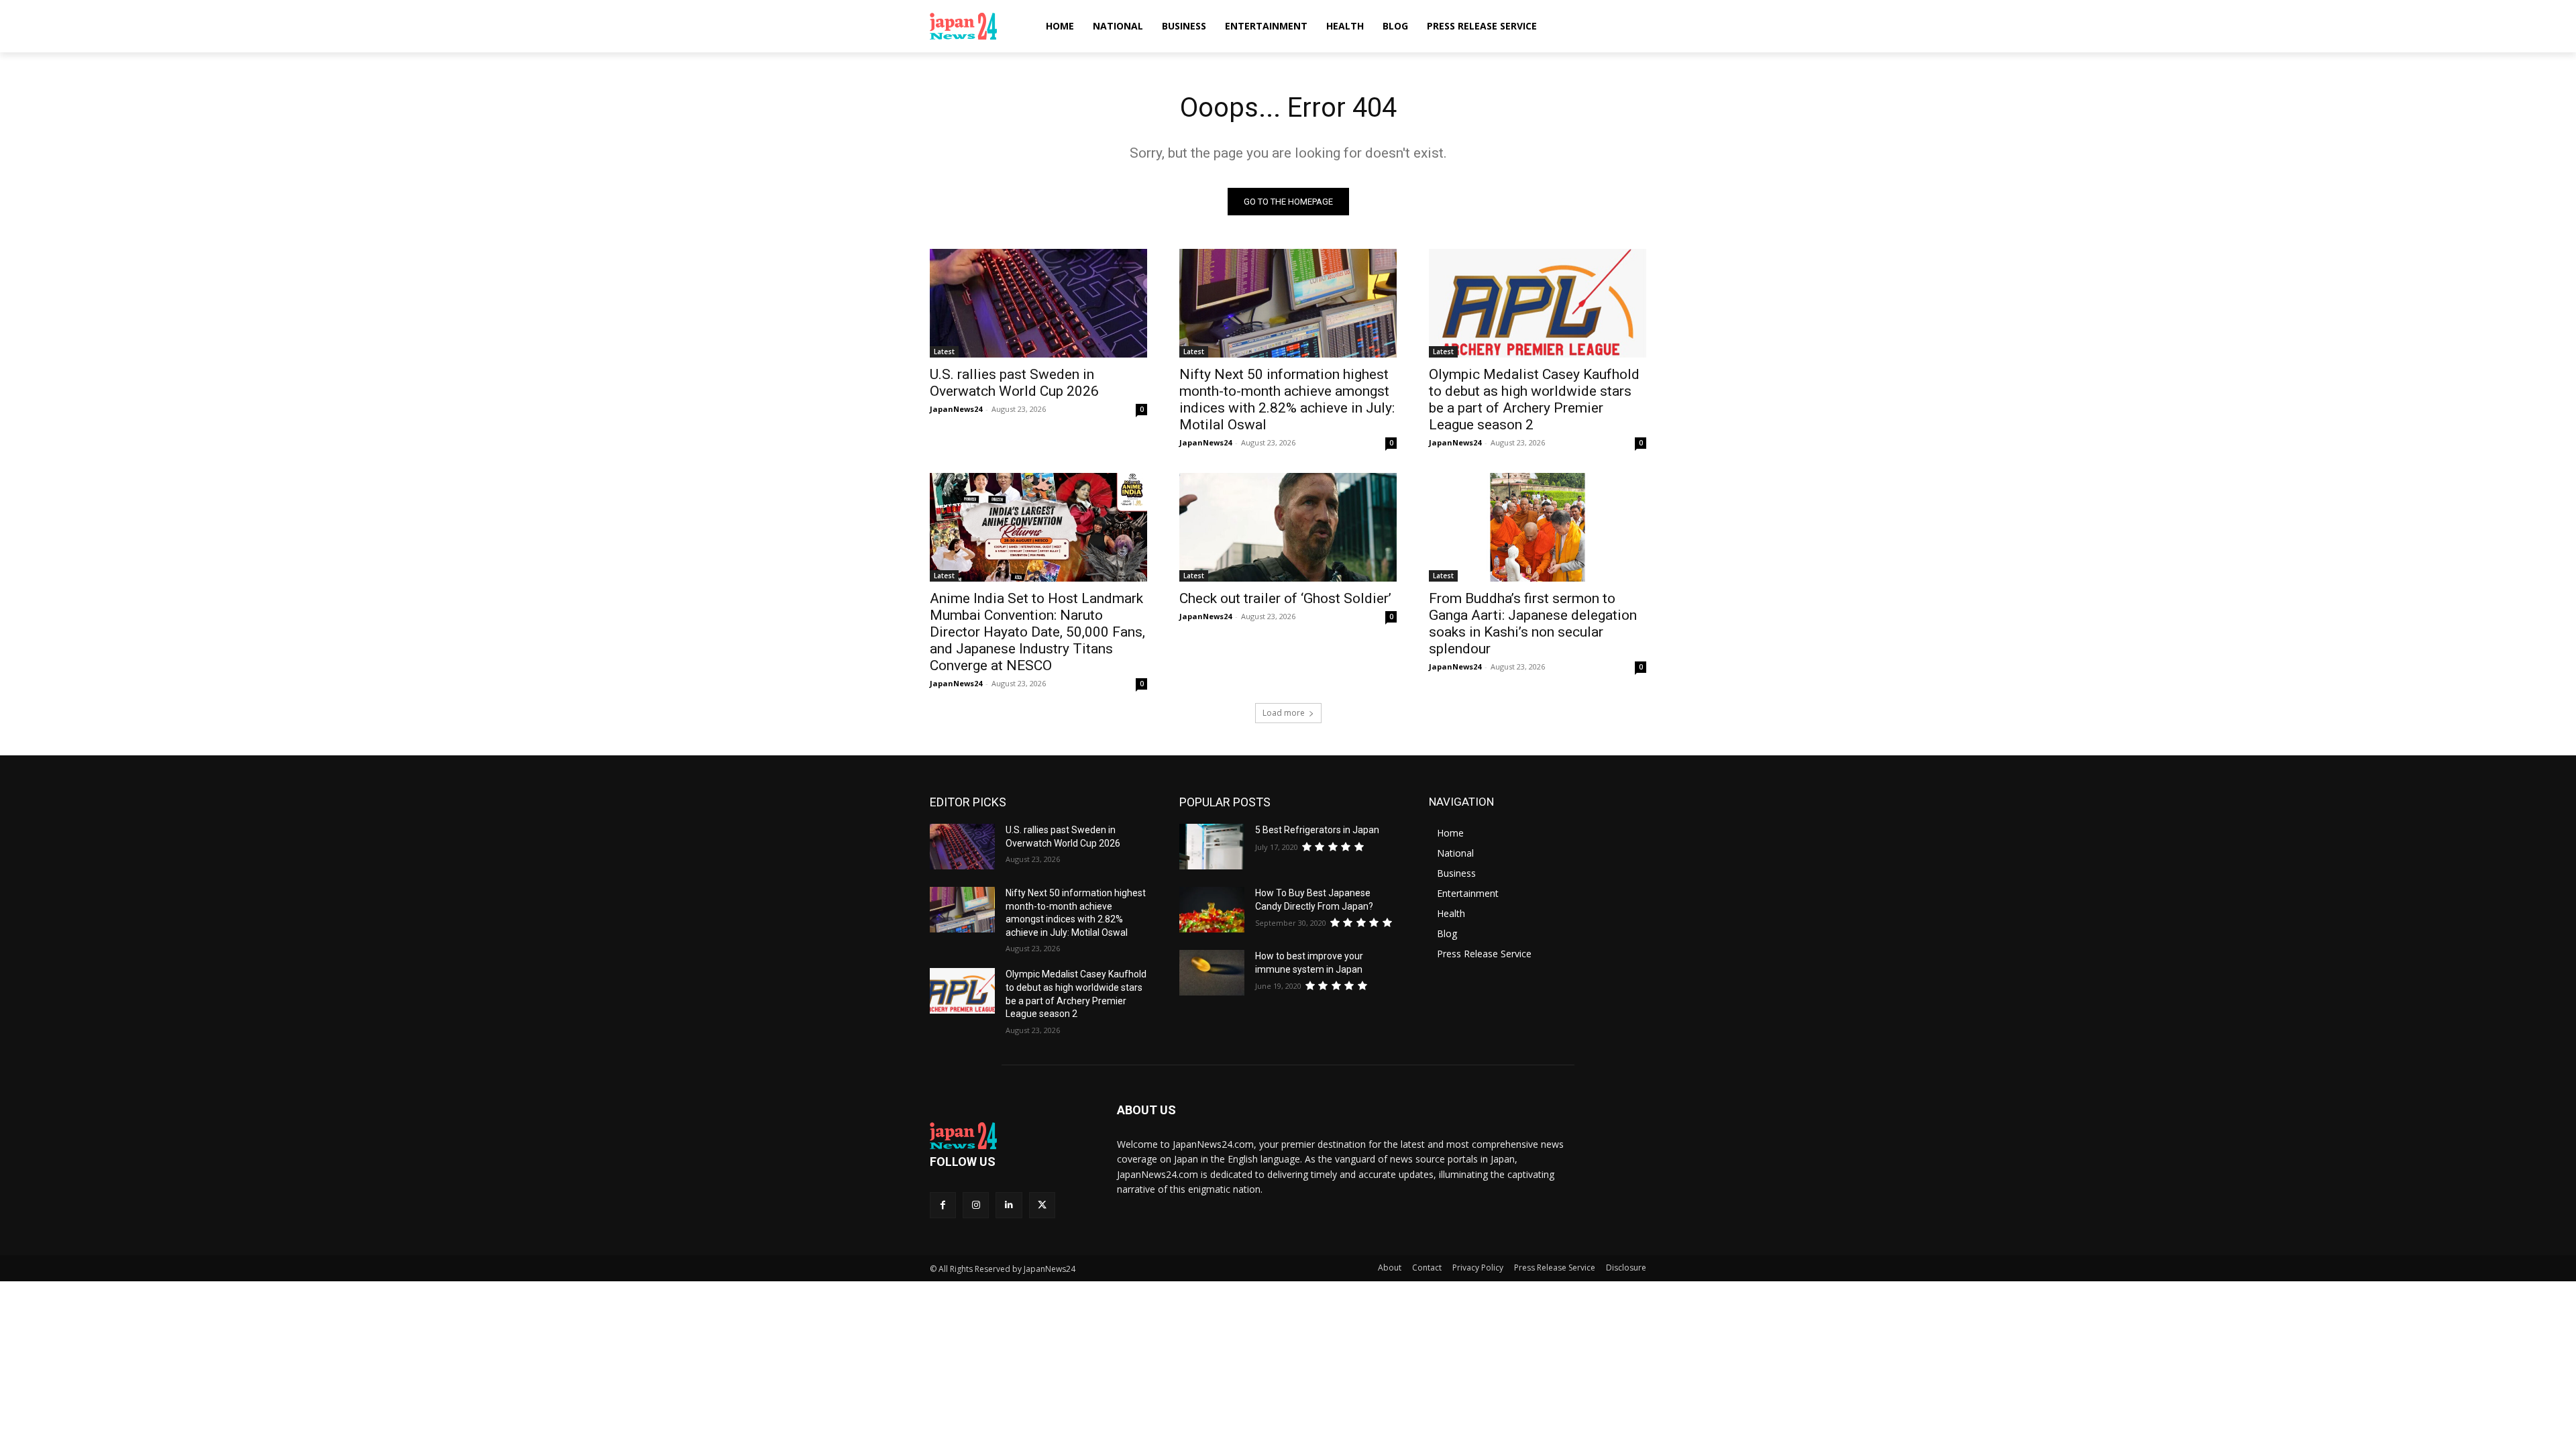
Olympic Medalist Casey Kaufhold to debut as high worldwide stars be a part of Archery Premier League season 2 (1534, 399)
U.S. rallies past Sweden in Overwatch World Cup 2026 (1014, 383)
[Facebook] (943, 1205)
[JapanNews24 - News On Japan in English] (976, 26)
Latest (944, 352)
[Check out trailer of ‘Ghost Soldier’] (1288, 527)
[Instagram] (976, 1205)
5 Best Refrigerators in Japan (1317, 830)
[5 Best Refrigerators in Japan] (1212, 847)
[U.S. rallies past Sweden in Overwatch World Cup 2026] (1038, 303)
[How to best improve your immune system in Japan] (1212, 973)
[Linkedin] (1009, 1205)
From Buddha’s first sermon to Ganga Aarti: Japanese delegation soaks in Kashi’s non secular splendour (1533, 624)
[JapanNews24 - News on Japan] (1007, 1136)
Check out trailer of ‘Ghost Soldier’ (1285, 598)
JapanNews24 (956, 409)
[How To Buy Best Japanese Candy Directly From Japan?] (1212, 910)
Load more (1284, 713)
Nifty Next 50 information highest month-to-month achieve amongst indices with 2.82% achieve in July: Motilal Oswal (1287, 399)
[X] (1042, 1205)
